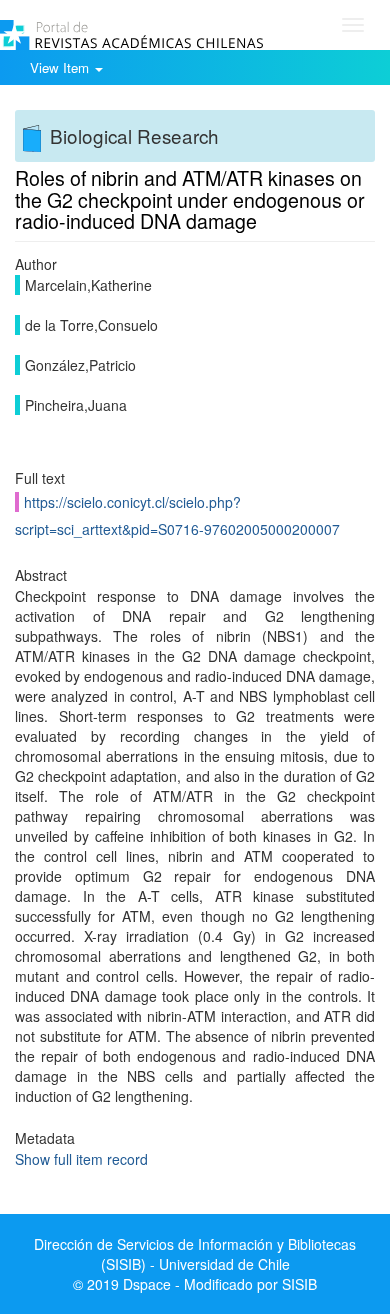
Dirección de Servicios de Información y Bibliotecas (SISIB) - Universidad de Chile (195, 1254)
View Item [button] (61, 67)
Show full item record (81, 1159)
